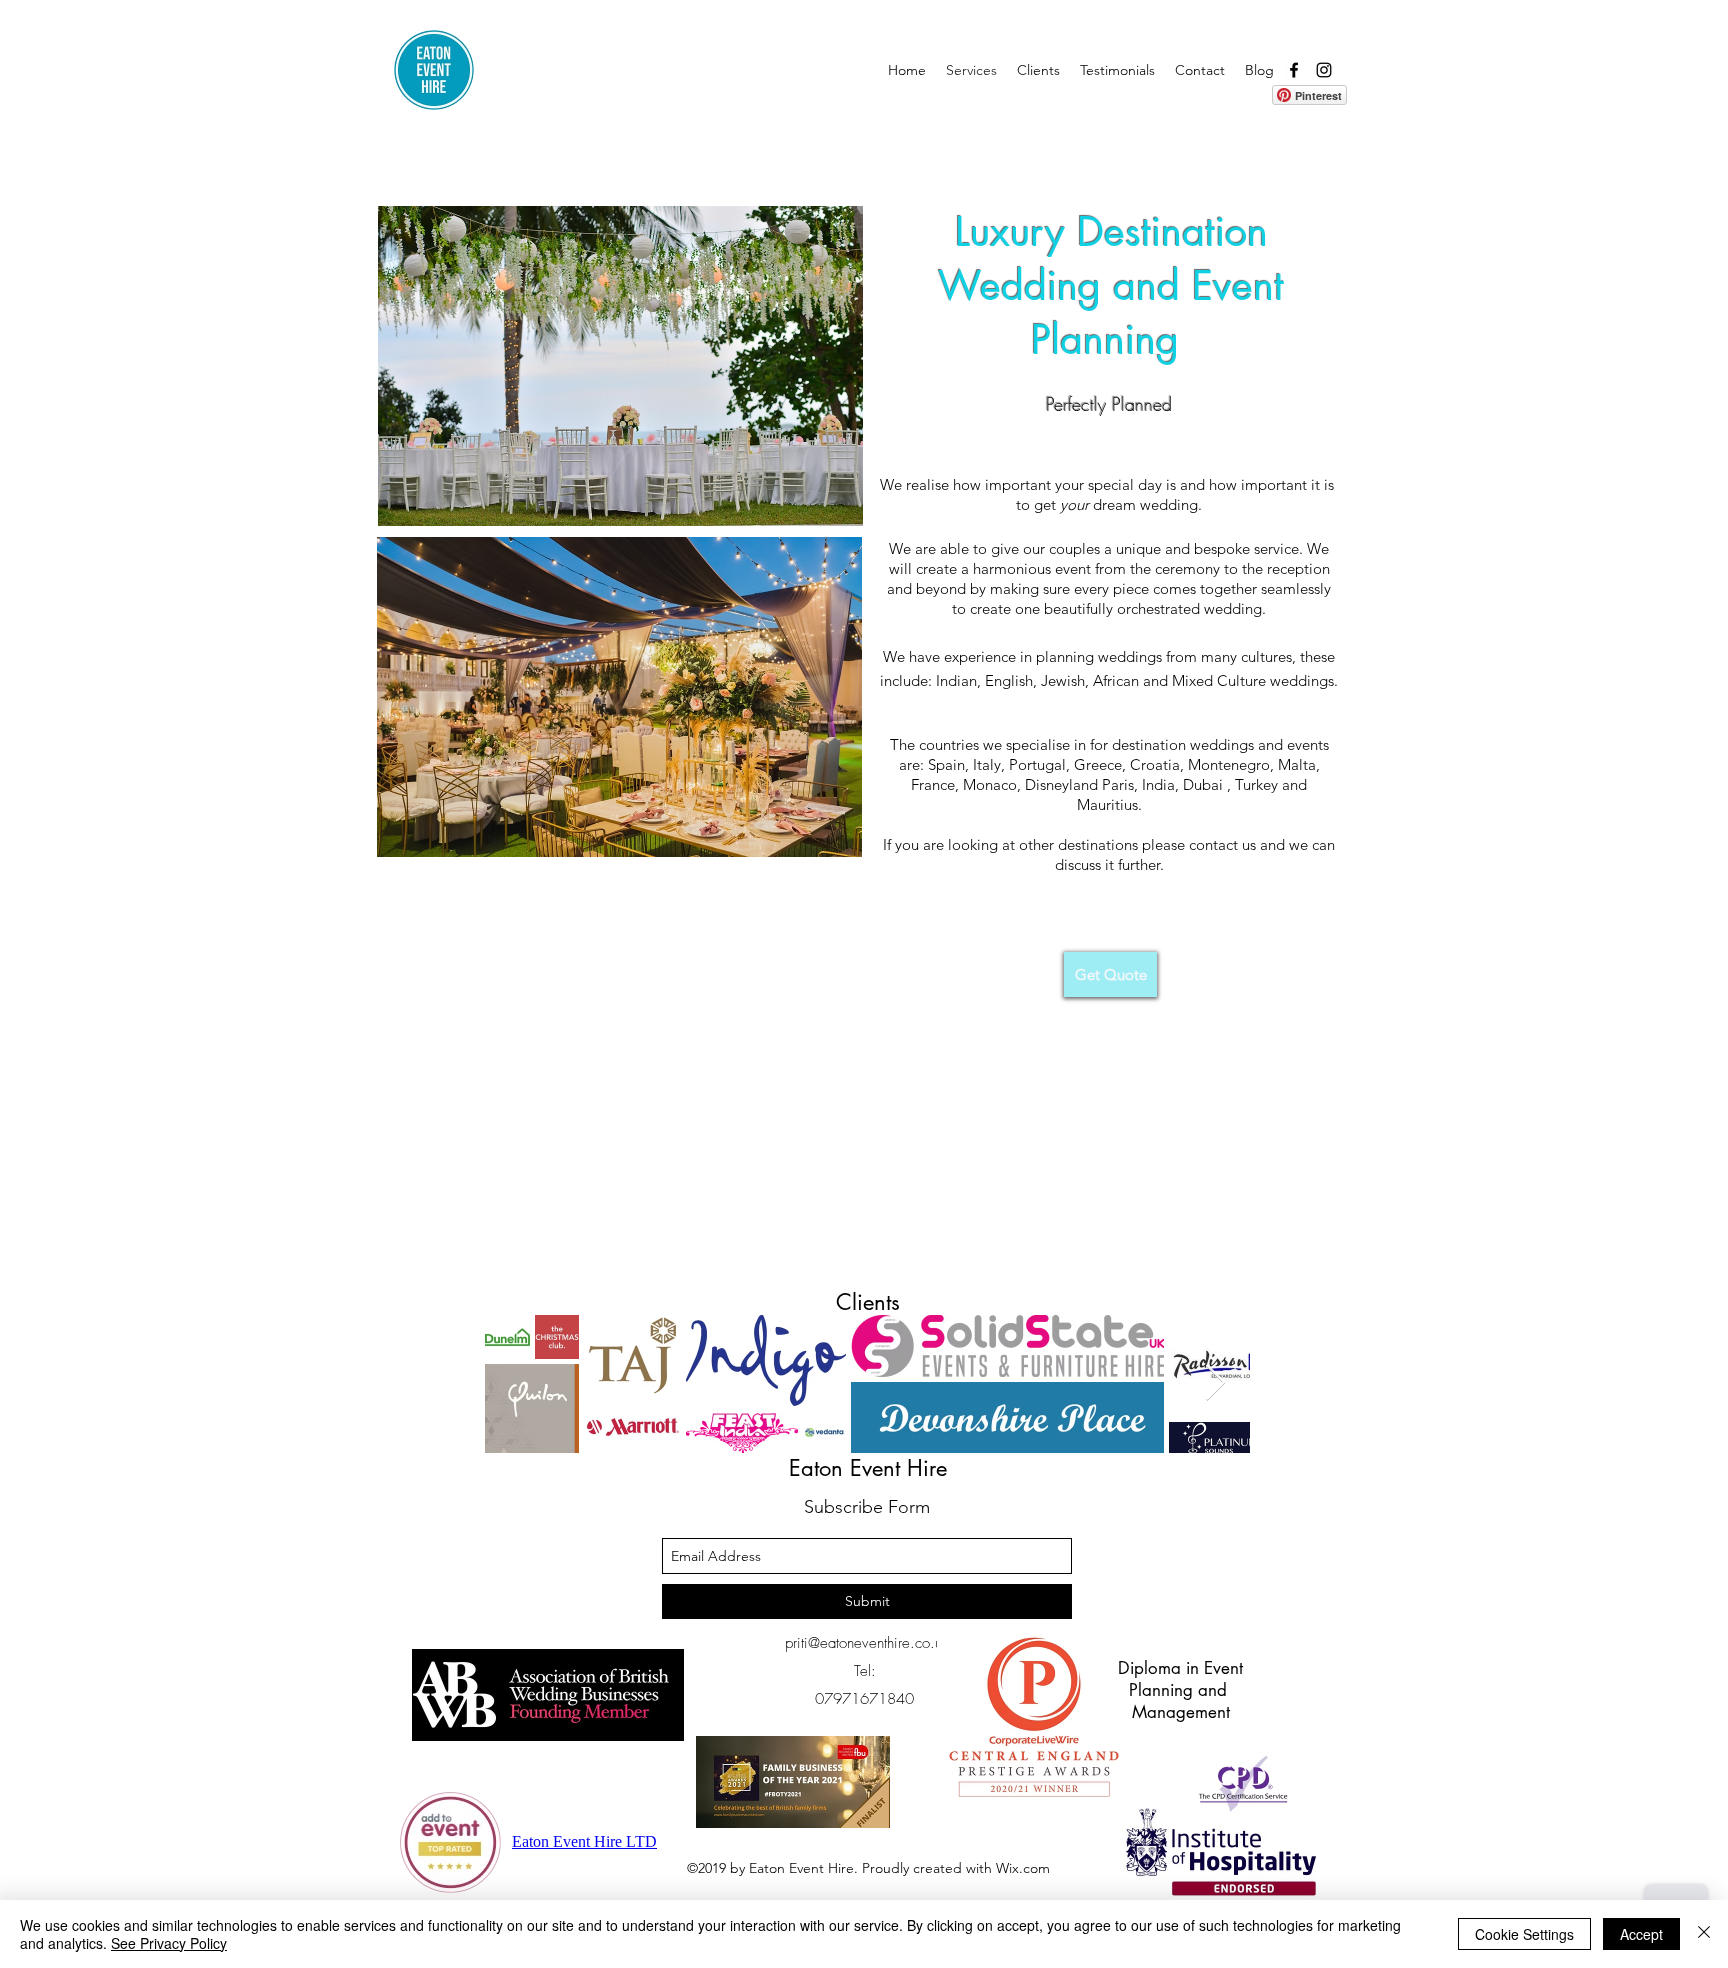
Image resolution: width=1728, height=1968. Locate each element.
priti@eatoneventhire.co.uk (866, 1643)
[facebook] (1294, 70)
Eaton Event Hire (868, 1468)
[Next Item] (1215, 1383)
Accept (1641, 1934)
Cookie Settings (1524, 1934)
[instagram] (1324, 70)
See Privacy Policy (169, 1943)
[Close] (1704, 1934)
